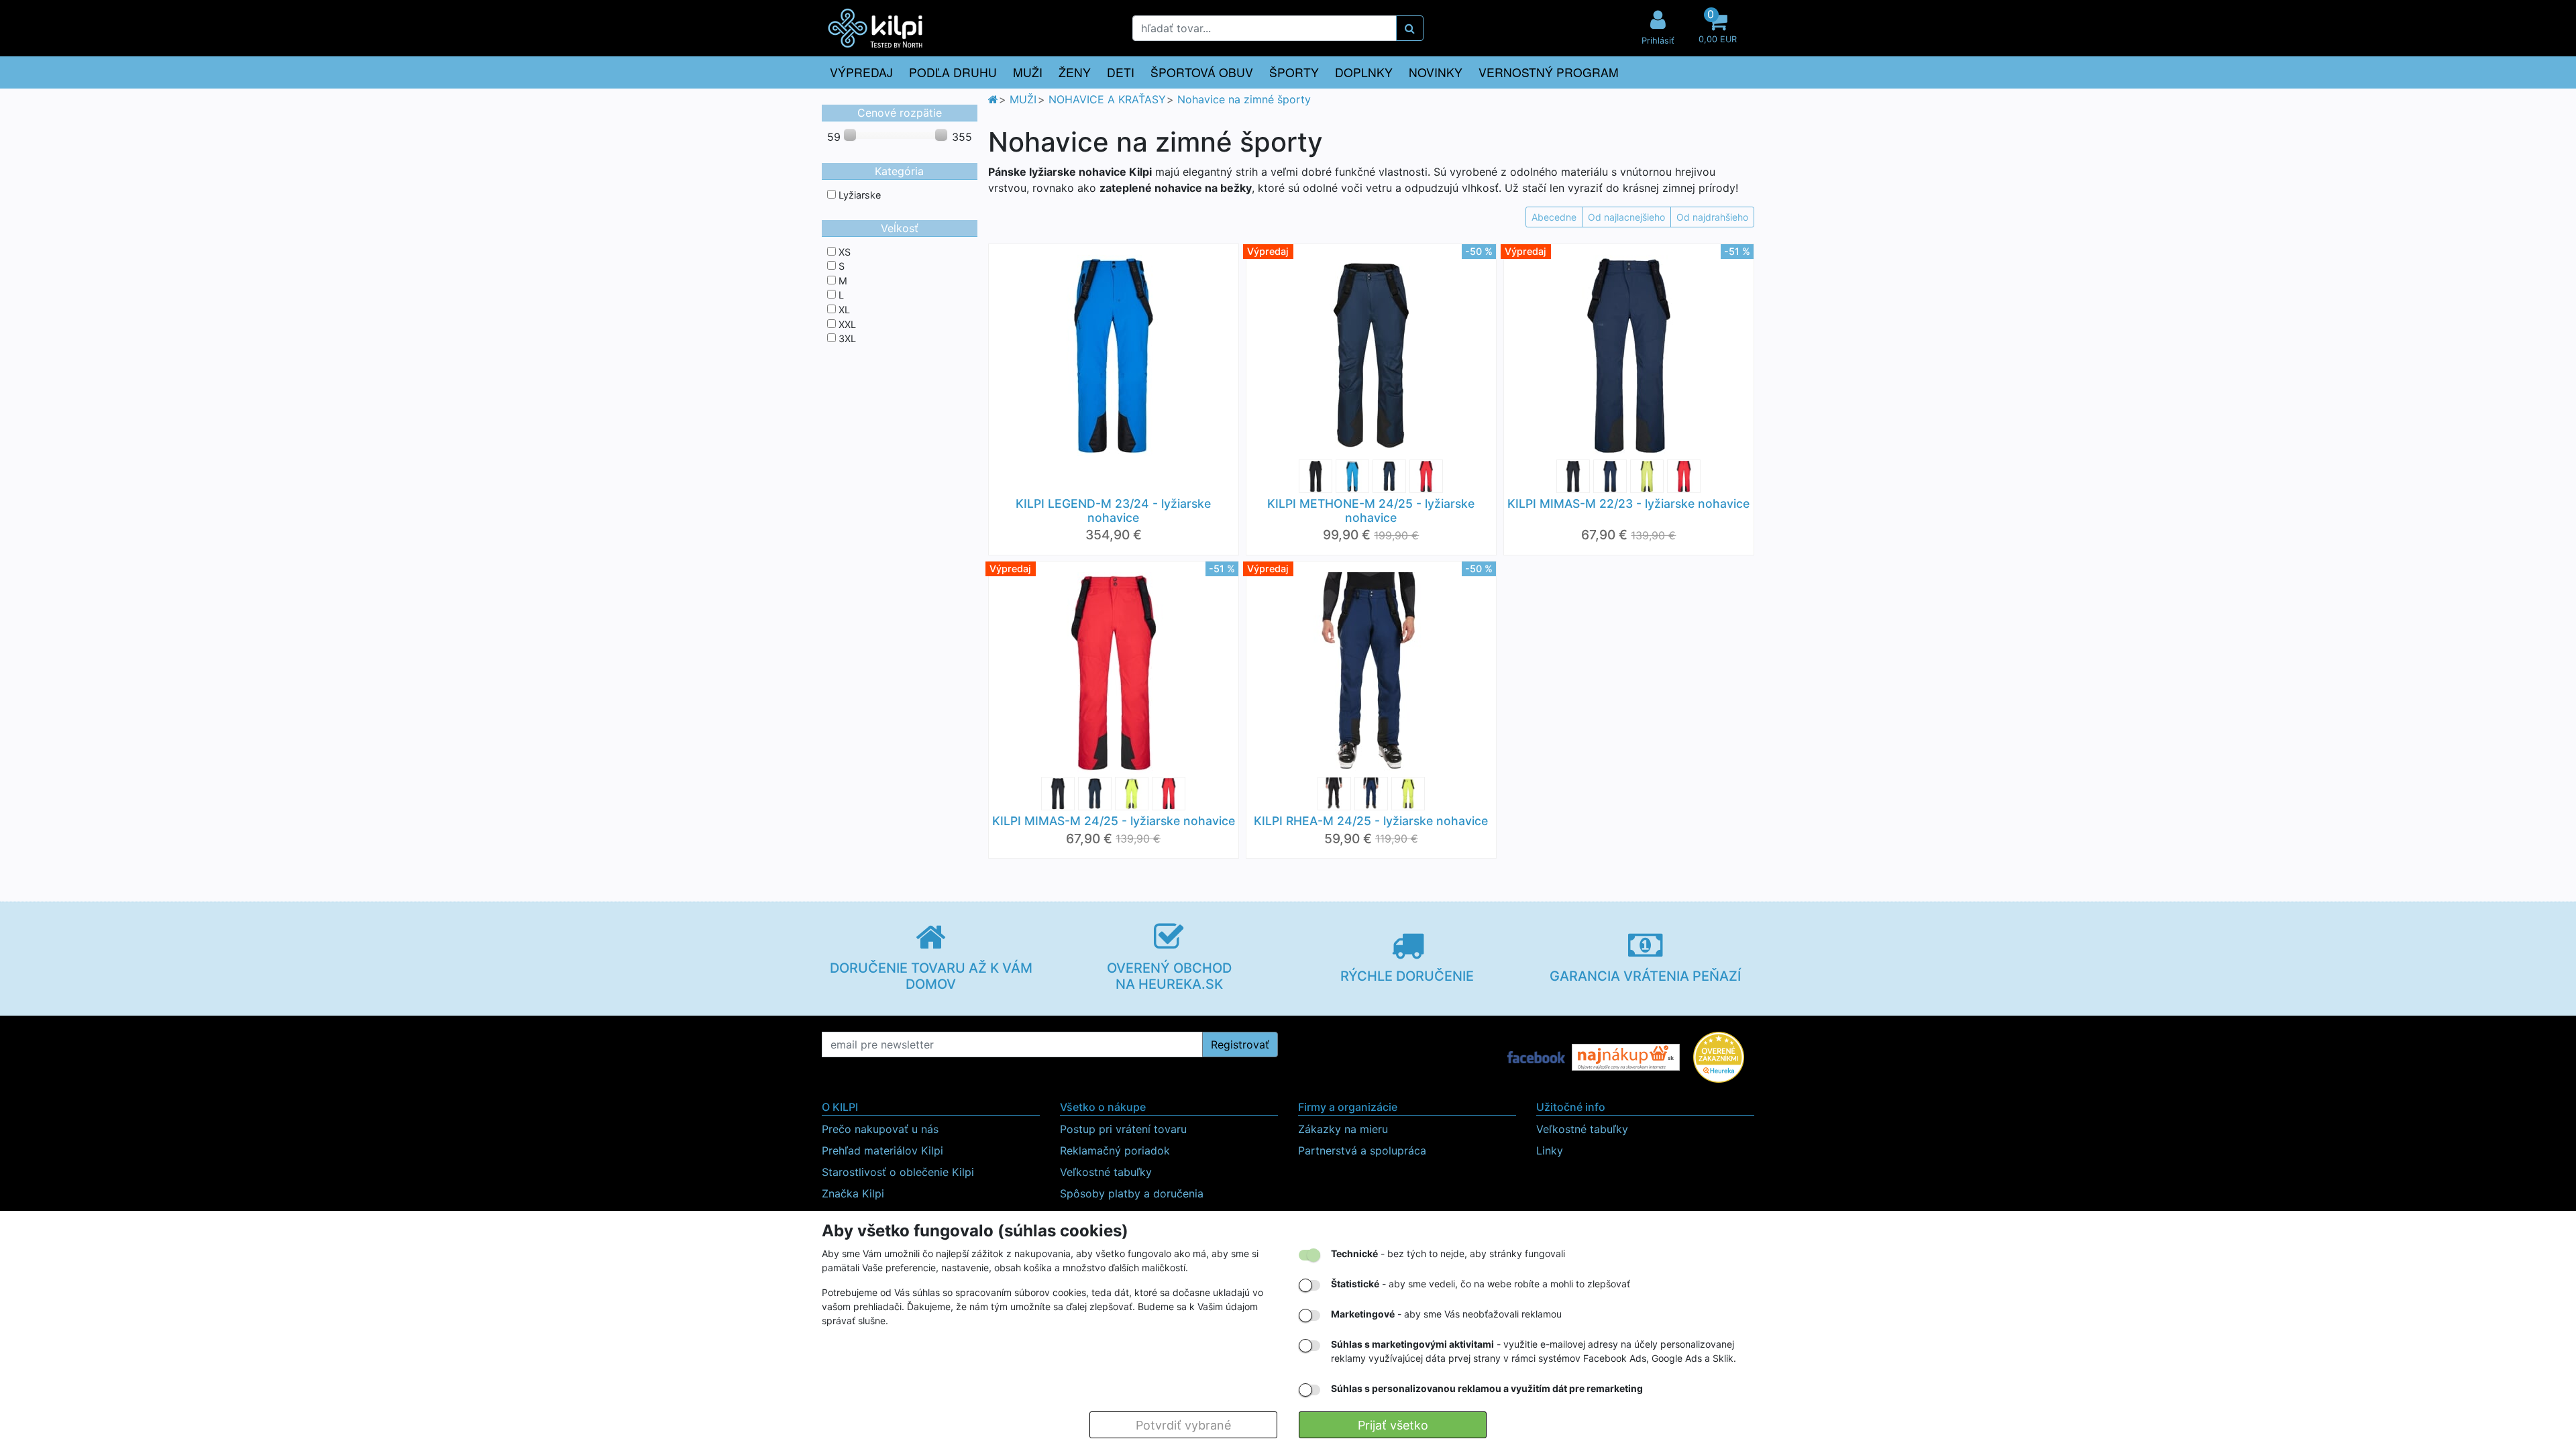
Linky (1550, 1150)
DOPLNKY (1364, 72)
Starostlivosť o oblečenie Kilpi (898, 1172)
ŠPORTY (1294, 72)
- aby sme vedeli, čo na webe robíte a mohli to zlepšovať (1481, 1284)
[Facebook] (1536, 1057)
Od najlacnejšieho (1626, 217)
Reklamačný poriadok (1115, 1150)
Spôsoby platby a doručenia (1132, 1193)
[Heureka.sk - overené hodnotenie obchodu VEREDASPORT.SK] (1719, 1057)
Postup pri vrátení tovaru (1123, 1129)
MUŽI (1028, 72)
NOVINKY (1436, 72)
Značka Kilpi (853, 1193)
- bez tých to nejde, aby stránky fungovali (1448, 1253)
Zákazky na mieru (1343, 1129)
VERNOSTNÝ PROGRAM (1549, 72)
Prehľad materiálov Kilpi (882, 1150)
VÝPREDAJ (861, 72)
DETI (1121, 72)
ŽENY (1075, 72)
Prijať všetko (1393, 1425)
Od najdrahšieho (1712, 217)
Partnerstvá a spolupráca (1362, 1150)
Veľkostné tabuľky (1106, 1172)
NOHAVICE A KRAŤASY (1107, 99)
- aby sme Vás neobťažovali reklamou (1446, 1314)
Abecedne (1554, 217)
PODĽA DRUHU (953, 72)
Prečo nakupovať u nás (880, 1129)
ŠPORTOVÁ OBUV (1202, 72)
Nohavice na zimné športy (1244, 99)
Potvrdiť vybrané (1183, 1425)
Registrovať (1240, 1044)
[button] (1717, 28)
